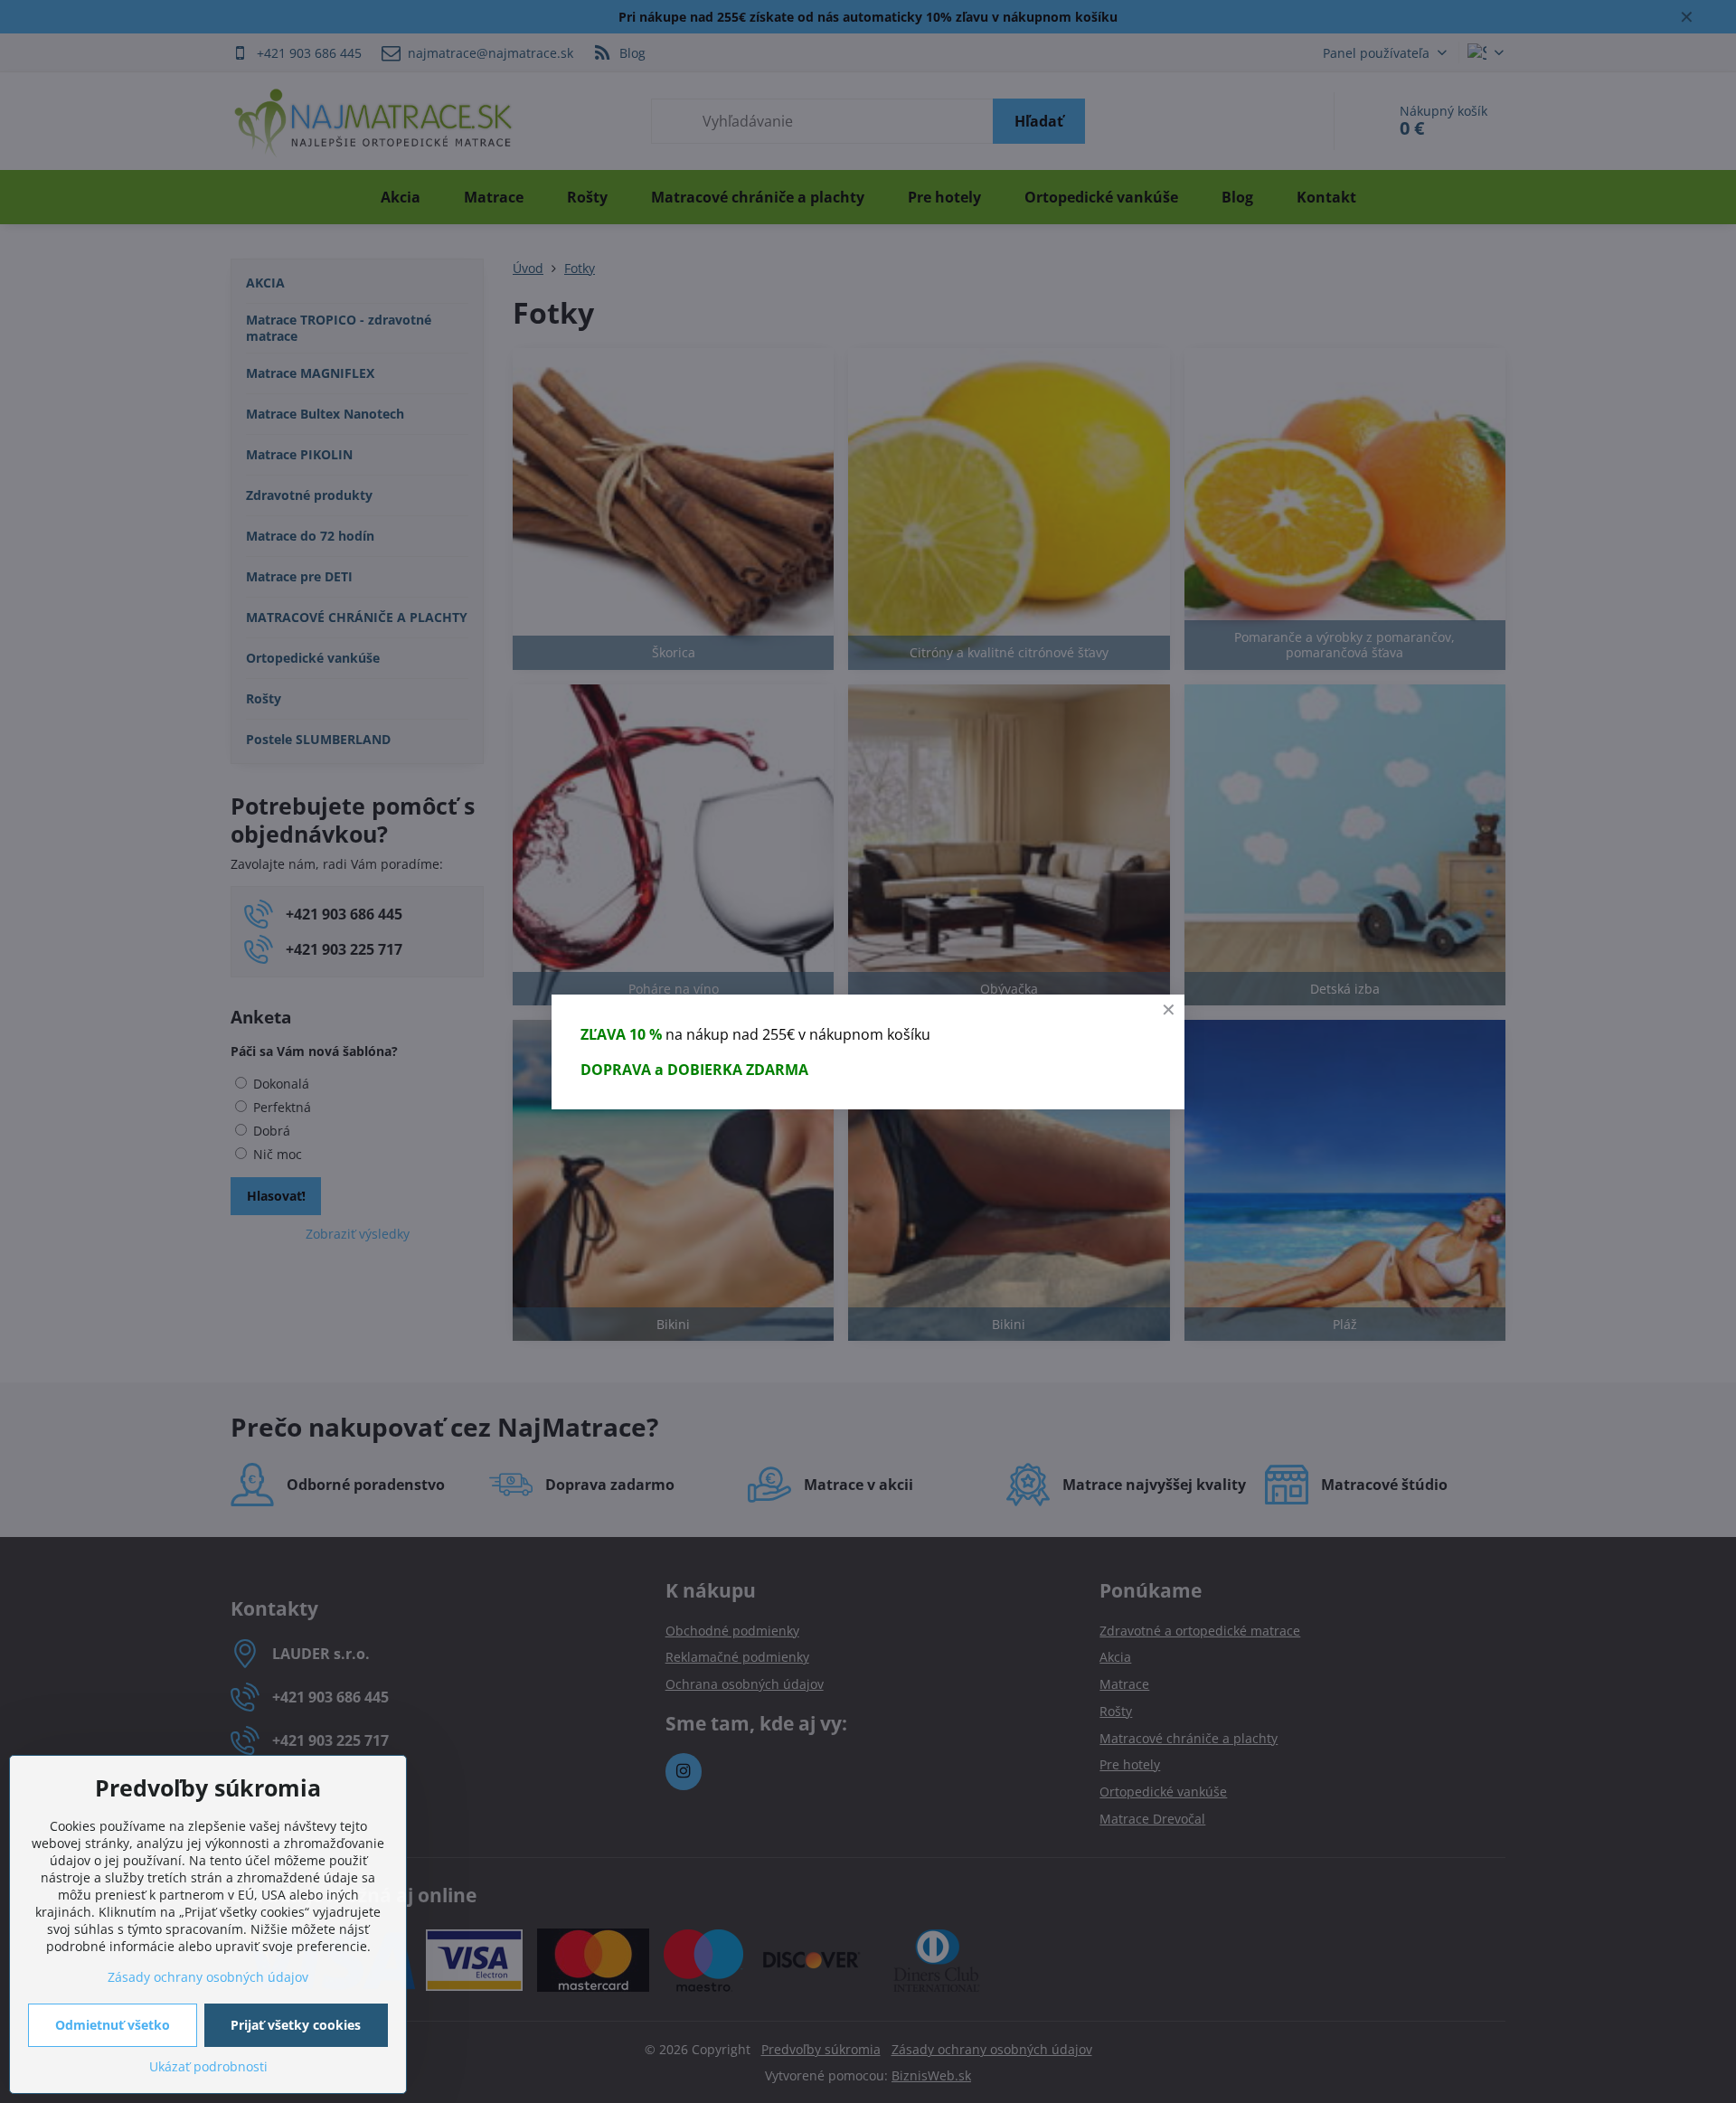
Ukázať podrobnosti (208, 2066)
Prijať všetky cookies (296, 2025)
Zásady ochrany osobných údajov (208, 1977)
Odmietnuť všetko (113, 2025)
